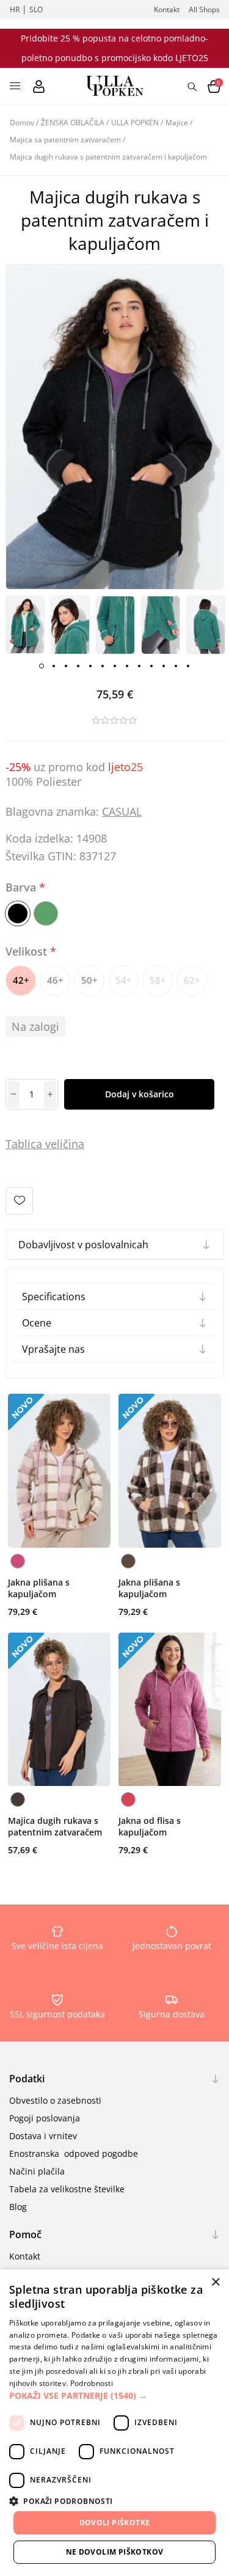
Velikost (28, 951)
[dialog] (114, 2423)
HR (15, 9)
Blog (18, 2207)
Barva (22, 887)
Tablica (24, 1144)
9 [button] (139, 666)
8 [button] (127, 666)
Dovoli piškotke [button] (115, 2523)
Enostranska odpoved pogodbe (74, 2153)
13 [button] (188, 666)
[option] (25, 625)
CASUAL (122, 811)
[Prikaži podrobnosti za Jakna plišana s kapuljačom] (59, 1471)
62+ (192, 980)
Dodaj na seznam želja (19, 1201)
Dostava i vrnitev (43, 2136)
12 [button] (176, 666)
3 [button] (66, 666)
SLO (36, 9)
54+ (124, 980)
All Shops (204, 9)
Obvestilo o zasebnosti (55, 2100)
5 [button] (90, 666)
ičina (72, 1144)
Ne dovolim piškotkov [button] (115, 2552)
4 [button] (78, 666)
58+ (158, 980)
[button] (114, 2395)
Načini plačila (37, 2171)
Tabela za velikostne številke (67, 2189)
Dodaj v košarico (140, 1094)
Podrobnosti (92, 2383)
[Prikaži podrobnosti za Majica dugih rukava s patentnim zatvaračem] (59, 1710)
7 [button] (115, 666)
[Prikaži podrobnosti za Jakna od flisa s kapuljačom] (170, 1710)
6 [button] (103, 666)
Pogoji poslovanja (45, 2118)
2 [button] (54, 666)
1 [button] (42, 666)
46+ (55, 980)
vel (51, 1144)
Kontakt (167, 9)
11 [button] (164, 666)
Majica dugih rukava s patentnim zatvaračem (55, 1826)
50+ (89, 980)
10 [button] (151, 666)
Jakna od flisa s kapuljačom (150, 1826)
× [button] (215, 2282)
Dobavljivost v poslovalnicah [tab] (83, 1245)
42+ (21, 980)
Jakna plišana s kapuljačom (39, 1588)
